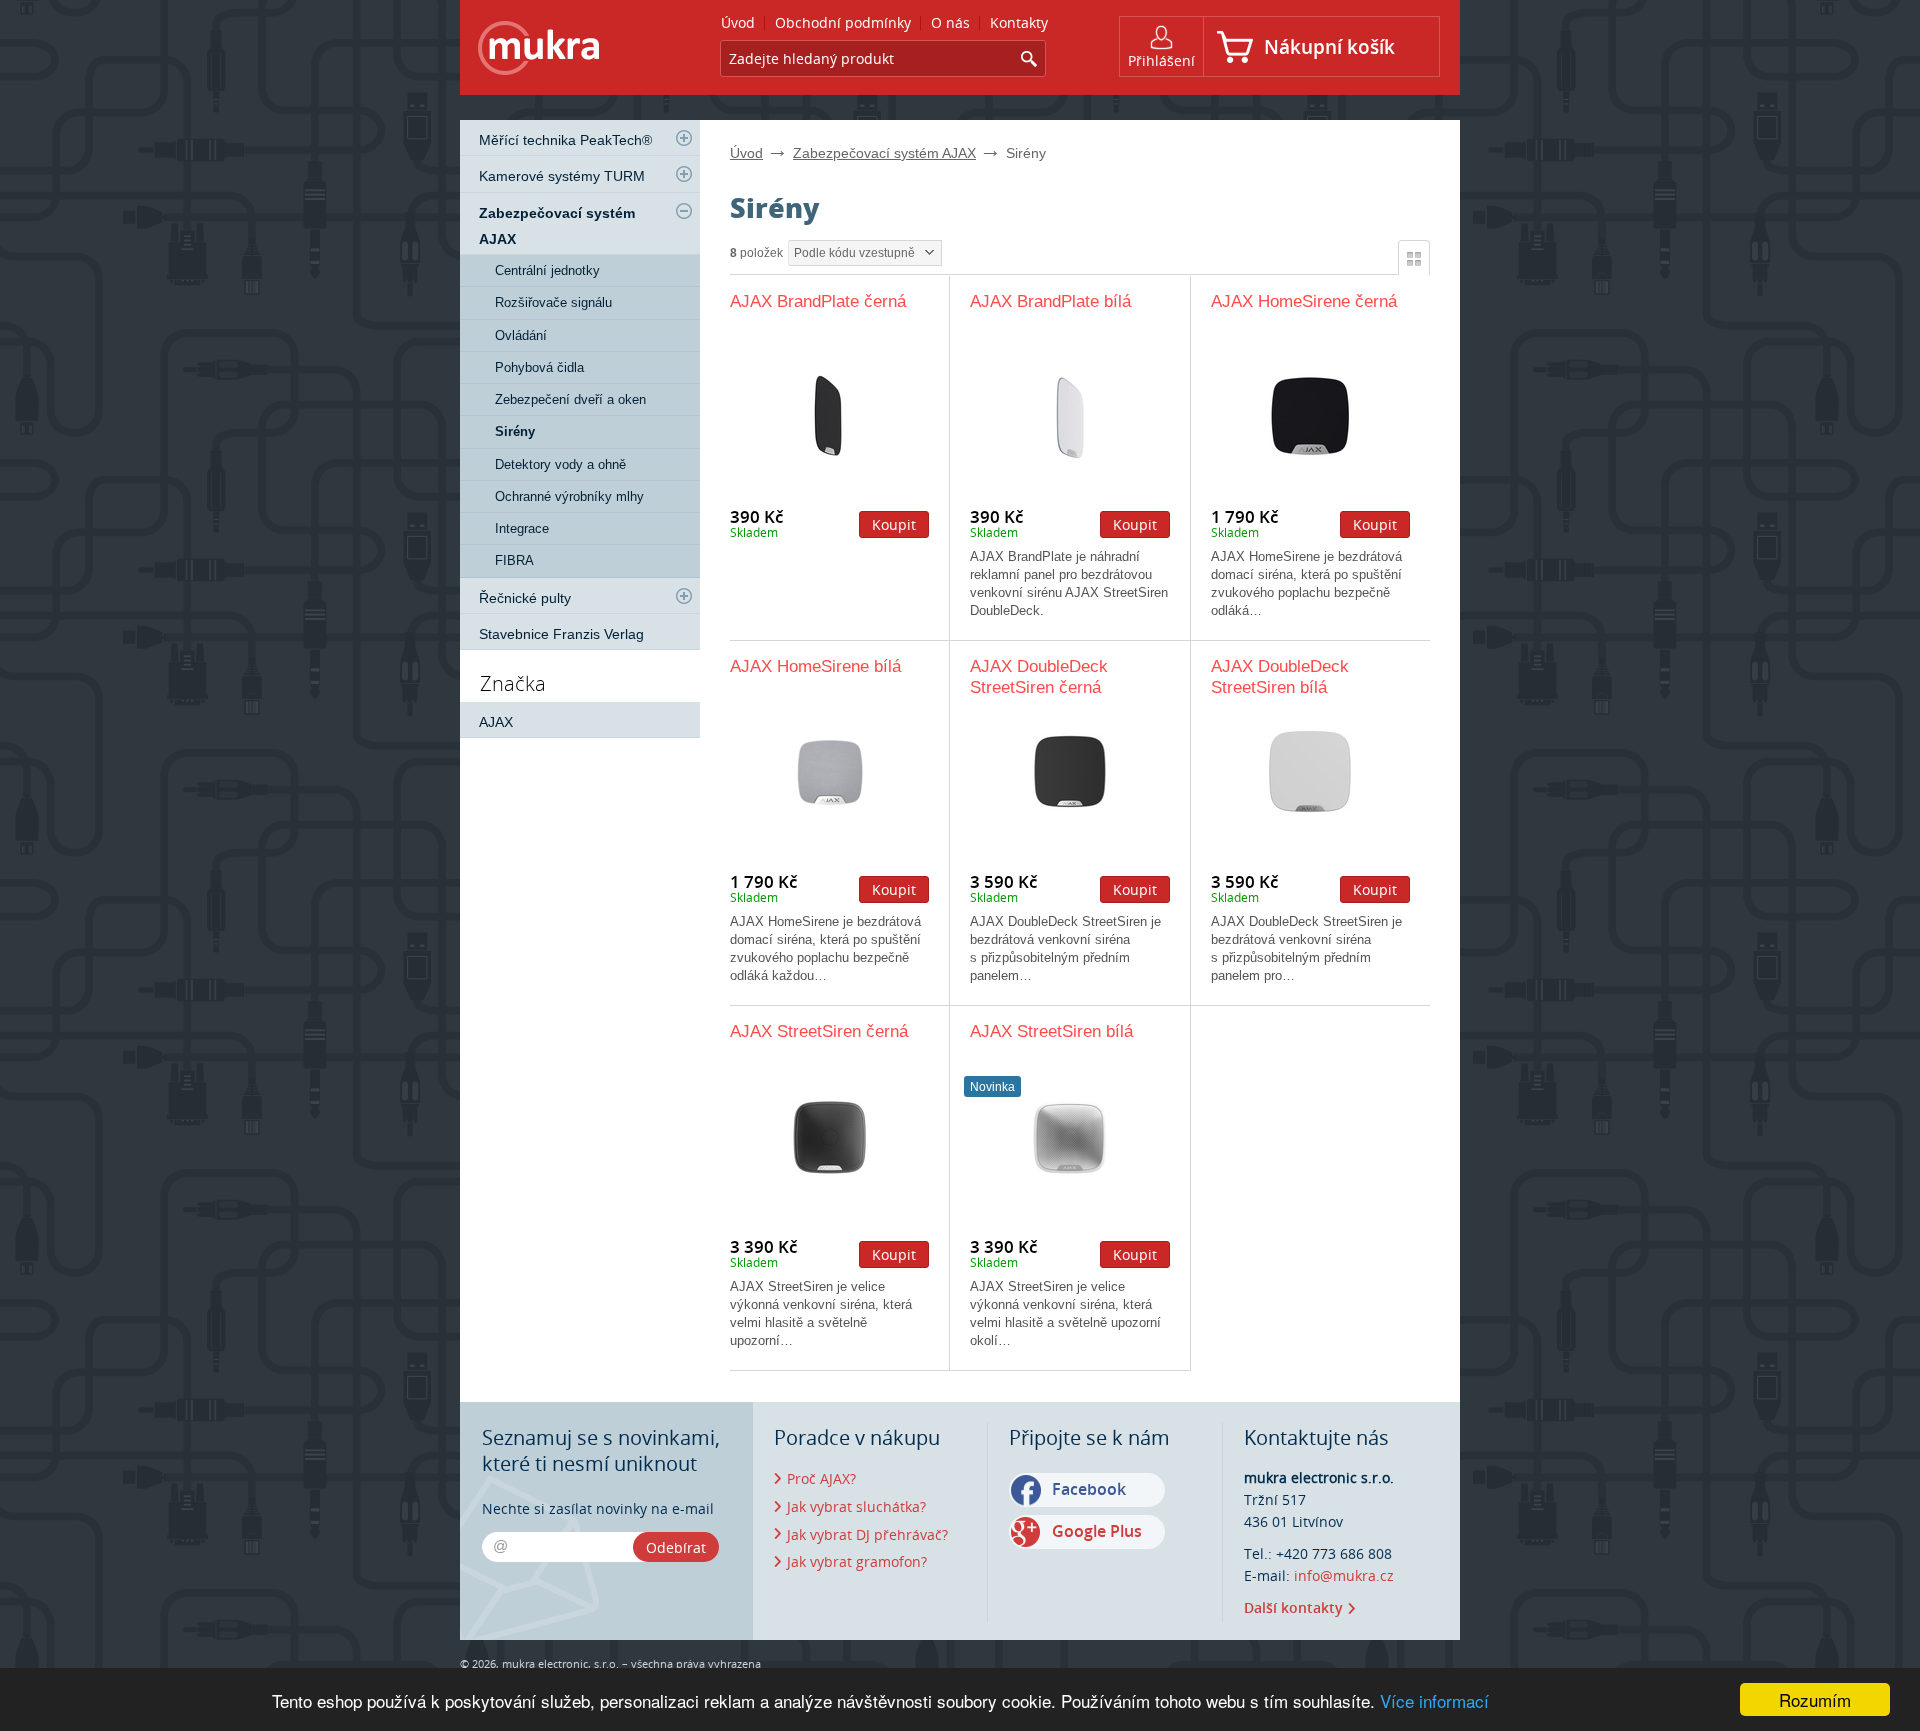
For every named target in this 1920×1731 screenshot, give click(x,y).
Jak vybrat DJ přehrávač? (867, 1534)
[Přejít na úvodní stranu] (539, 51)
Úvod (746, 153)
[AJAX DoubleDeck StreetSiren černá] (1069, 771)
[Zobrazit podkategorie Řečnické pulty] (684, 596)
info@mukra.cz (1344, 1575)
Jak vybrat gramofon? (857, 1561)
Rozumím (1815, 1699)
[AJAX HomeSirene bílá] (829, 771)
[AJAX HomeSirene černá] (1310, 416)
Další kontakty (1293, 1607)
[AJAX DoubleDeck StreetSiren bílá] (1310, 771)
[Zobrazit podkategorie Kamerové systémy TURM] (684, 174)
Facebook (1089, 1489)
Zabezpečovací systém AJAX (884, 153)
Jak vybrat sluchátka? (856, 1506)
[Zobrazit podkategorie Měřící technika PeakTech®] (684, 138)
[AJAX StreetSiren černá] (829, 1136)
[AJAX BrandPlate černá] (829, 416)
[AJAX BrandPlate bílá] (1069, 416)
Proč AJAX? (821, 1478)
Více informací (1434, 1700)
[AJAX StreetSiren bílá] (1069, 1136)
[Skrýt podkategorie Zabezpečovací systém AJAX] (684, 211)
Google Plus (1097, 1531)
